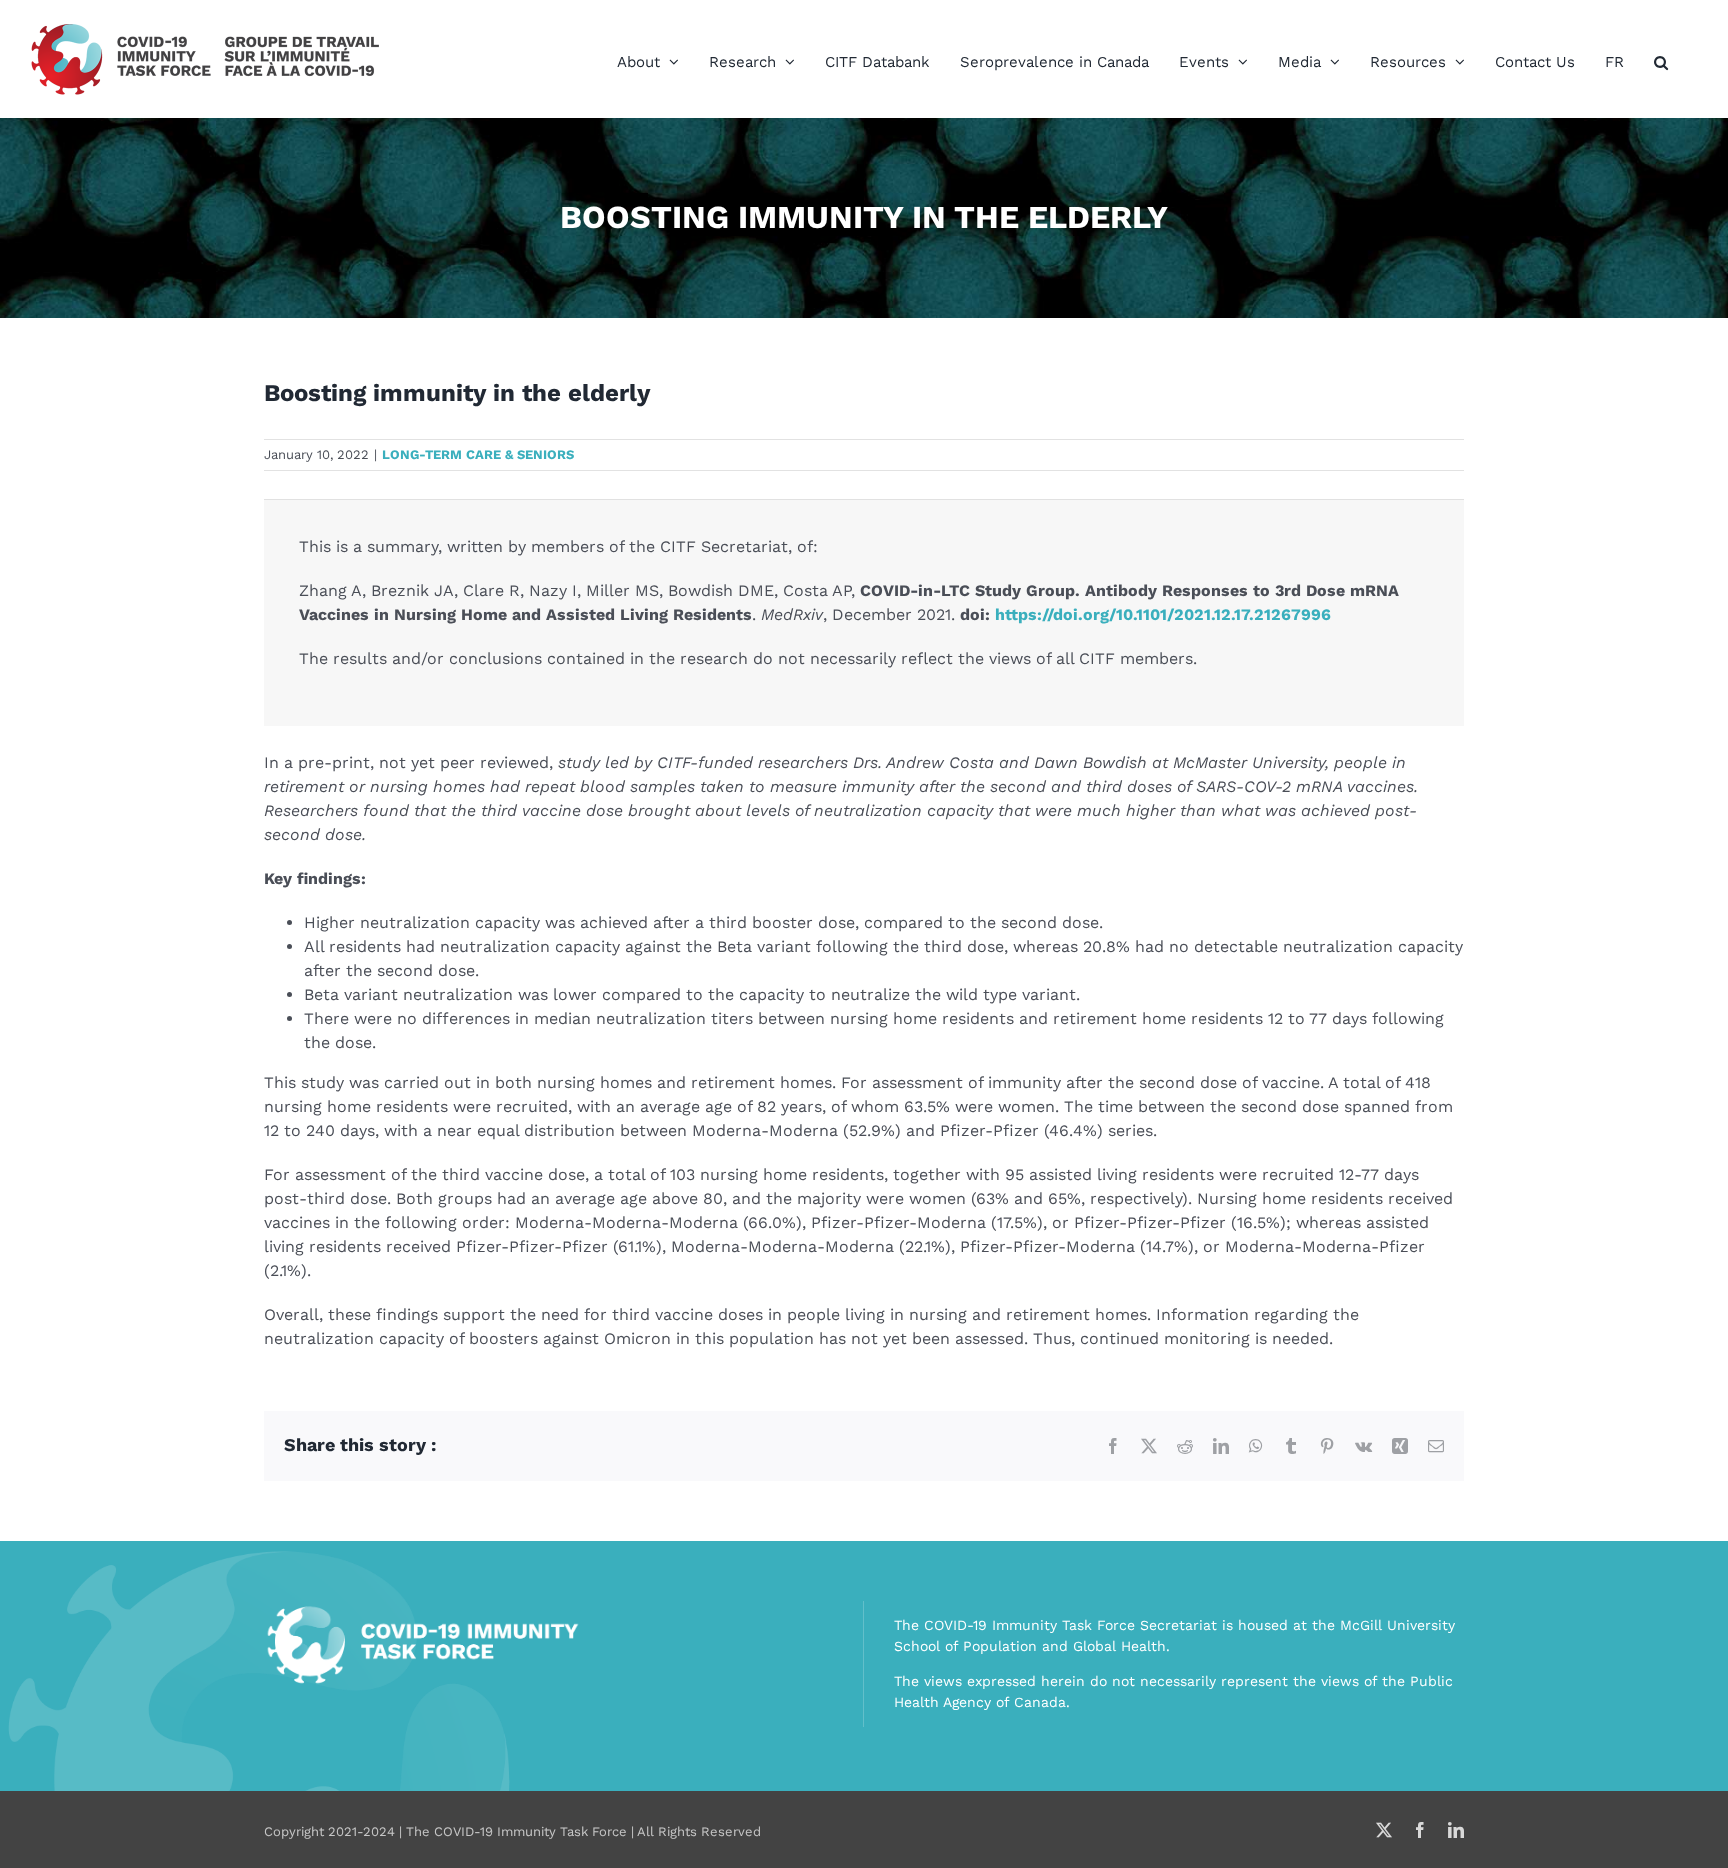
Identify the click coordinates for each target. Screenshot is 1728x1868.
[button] (1661, 62)
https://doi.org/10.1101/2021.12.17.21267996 (1163, 614)
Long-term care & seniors (478, 454)
